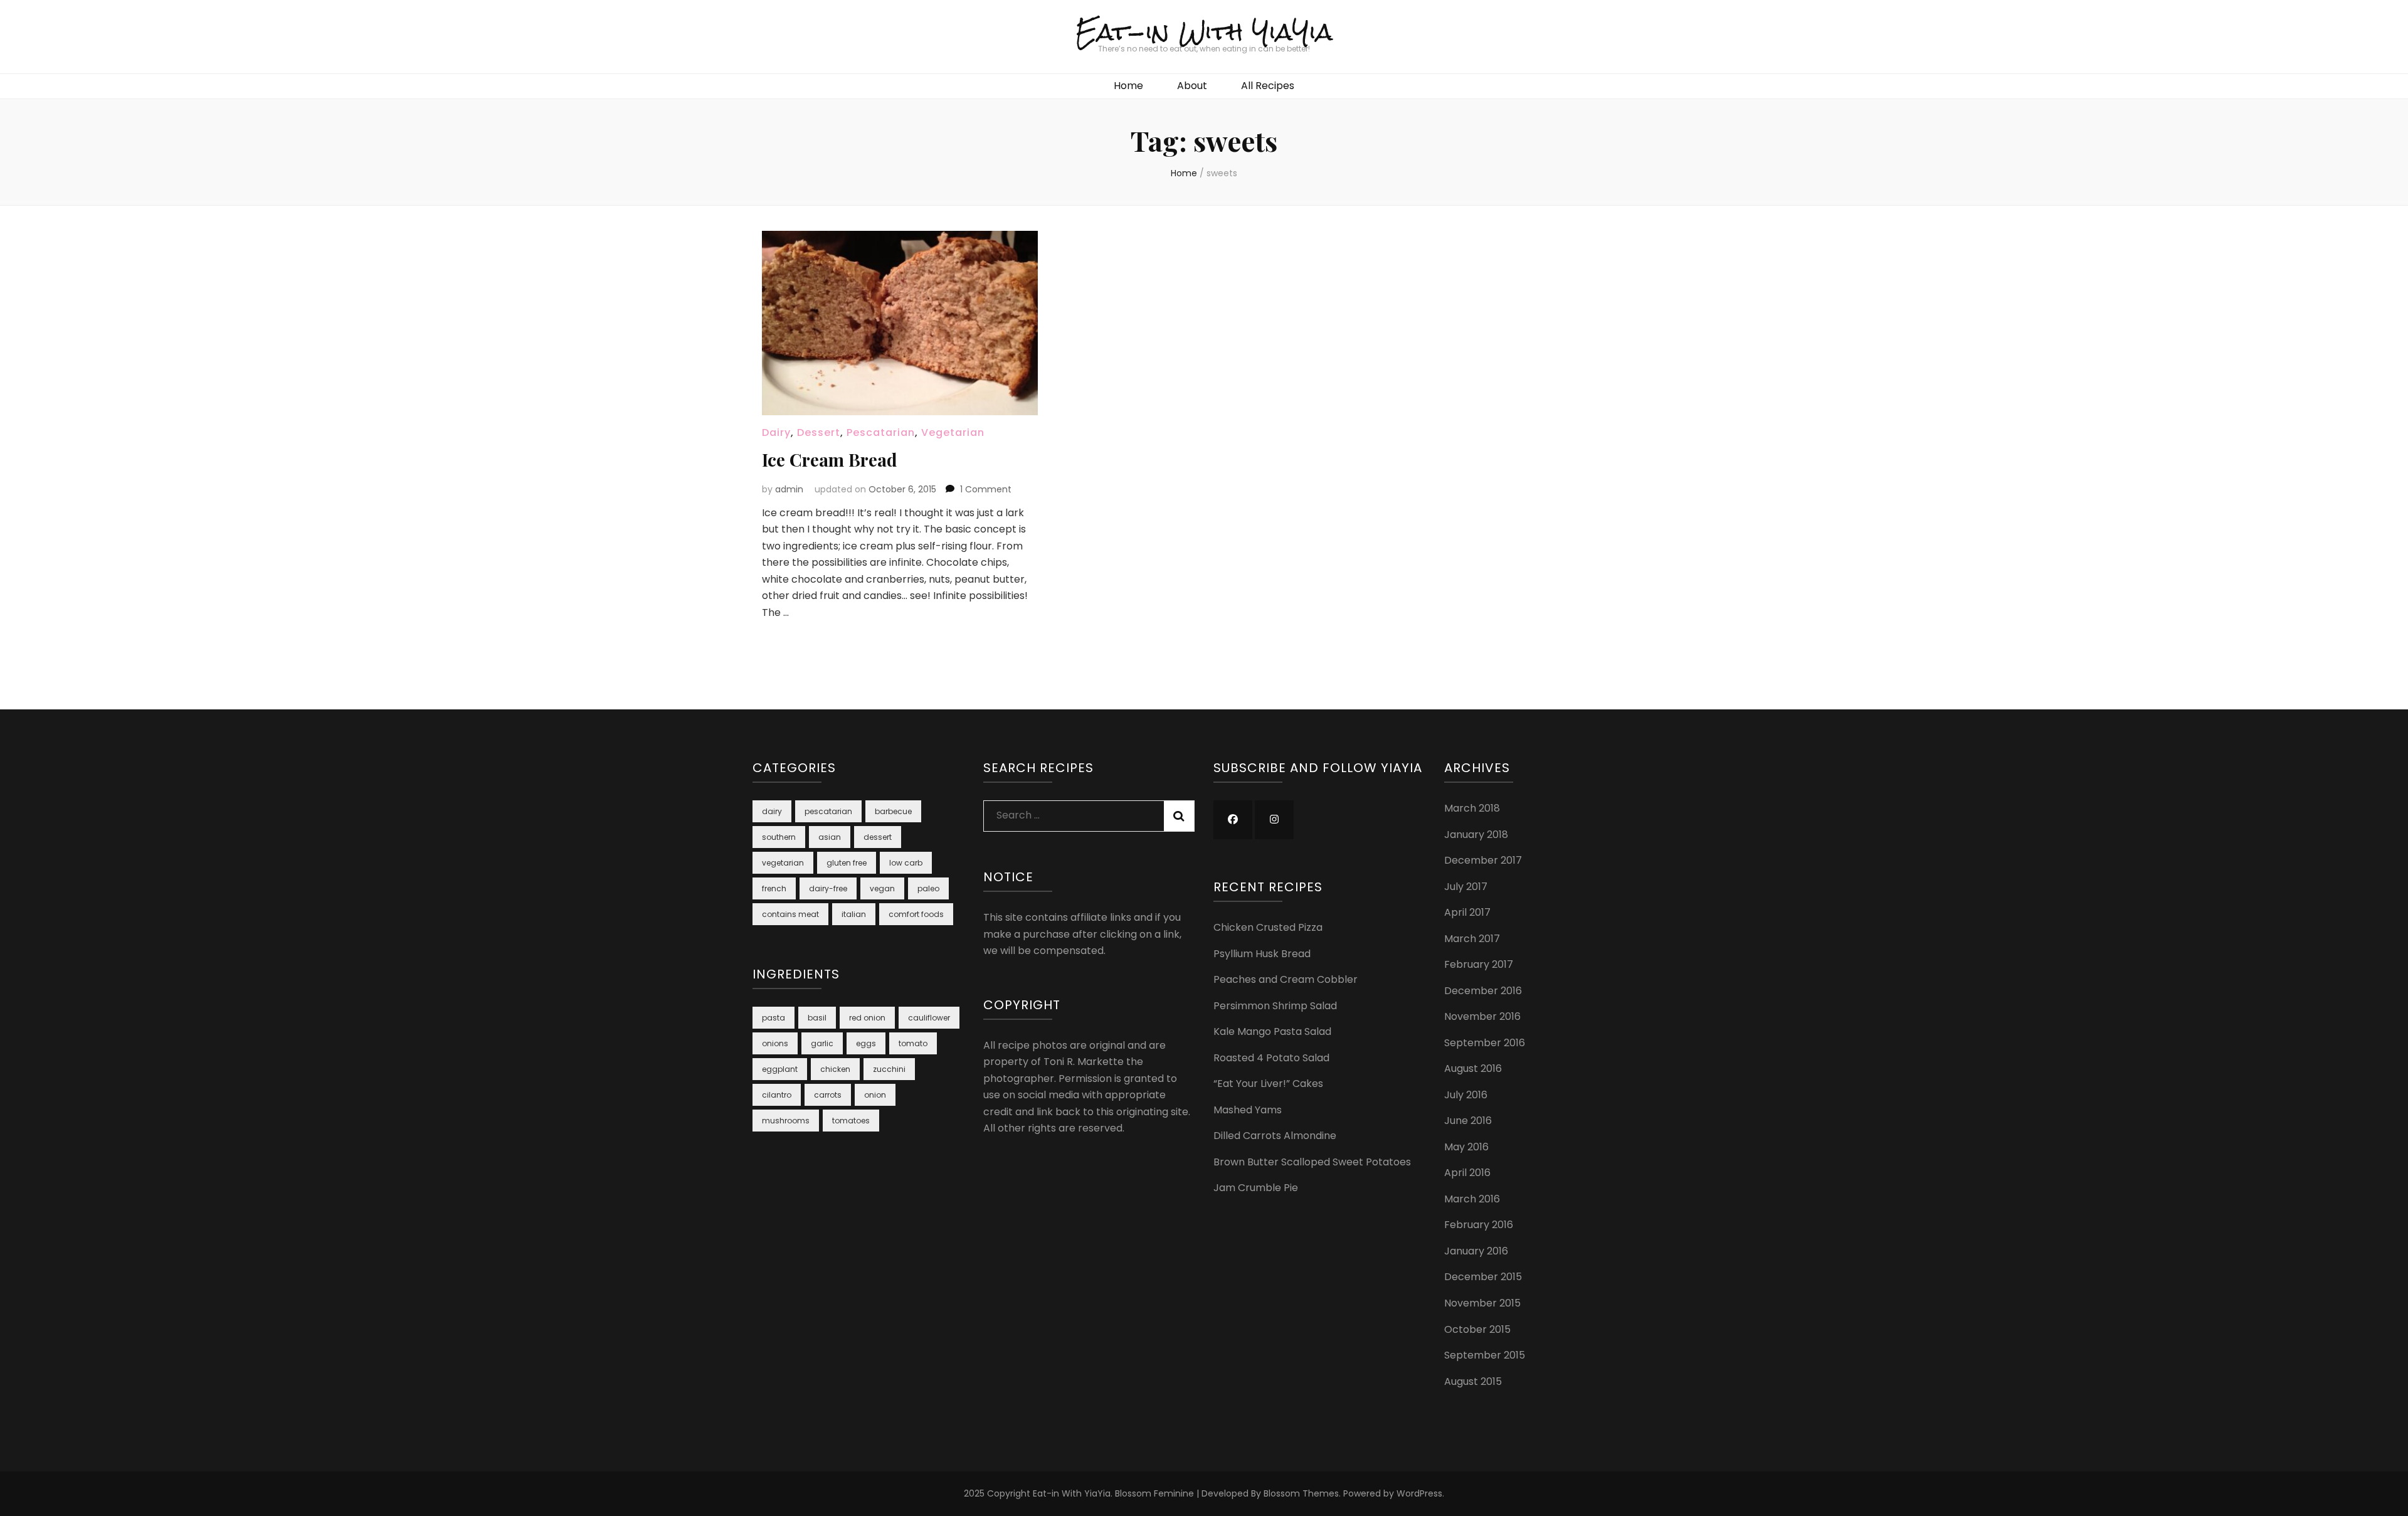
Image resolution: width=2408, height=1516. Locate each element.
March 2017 (1472, 939)
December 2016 (1483, 991)
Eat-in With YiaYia (1204, 32)
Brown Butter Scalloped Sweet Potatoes (1312, 1162)
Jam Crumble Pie (1256, 1188)
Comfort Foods (916, 914)
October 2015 (1477, 1329)
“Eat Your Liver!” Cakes (1268, 1084)
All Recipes (1268, 86)
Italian (854, 914)
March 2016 (1472, 1199)
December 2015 (1483, 1277)
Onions (775, 1043)
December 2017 (1483, 860)
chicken (835, 1069)
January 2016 (1476, 1251)
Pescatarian (881, 432)
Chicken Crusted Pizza (1268, 927)
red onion (867, 1018)
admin (789, 489)
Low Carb (906, 863)
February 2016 (1479, 1225)
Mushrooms (786, 1121)
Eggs (866, 1043)
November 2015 (1482, 1303)
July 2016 (1466, 1095)
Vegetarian (953, 432)
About (1192, 86)
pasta (774, 1018)
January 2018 (1476, 835)
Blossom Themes (1301, 1493)
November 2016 (1482, 1016)
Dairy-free (828, 888)
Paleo (928, 888)
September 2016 (1485, 1043)
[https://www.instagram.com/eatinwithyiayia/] (1274, 820)
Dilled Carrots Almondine (1275, 1136)
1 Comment (986, 489)
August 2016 (1473, 1068)
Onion (875, 1095)
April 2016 (1467, 1173)
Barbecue (893, 811)
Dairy (776, 432)
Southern (779, 837)
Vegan (882, 888)
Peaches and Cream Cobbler (1286, 979)
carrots (828, 1095)
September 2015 (1485, 1355)
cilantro (777, 1095)
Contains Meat (790, 914)
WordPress (1419, 1493)
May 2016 (1466, 1147)
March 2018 (1472, 808)
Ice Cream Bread (830, 459)
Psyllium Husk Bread (1262, 954)
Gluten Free (847, 863)
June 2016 (1468, 1121)
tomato (913, 1043)
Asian (830, 837)
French (774, 888)
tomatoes (851, 1121)
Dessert (819, 432)
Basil (817, 1018)
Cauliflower (929, 1018)
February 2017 (1479, 964)
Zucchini (889, 1069)
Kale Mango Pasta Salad (1272, 1031)
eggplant (780, 1069)
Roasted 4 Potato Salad (1271, 1058)
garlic (822, 1043)
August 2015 (1473, 1381)
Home (1128, 86)
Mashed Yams (1248, 1110)
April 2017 (1467, 912)
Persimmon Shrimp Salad (1275, 1006)
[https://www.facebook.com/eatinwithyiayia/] (1233, 820)
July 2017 (1466, 887)
